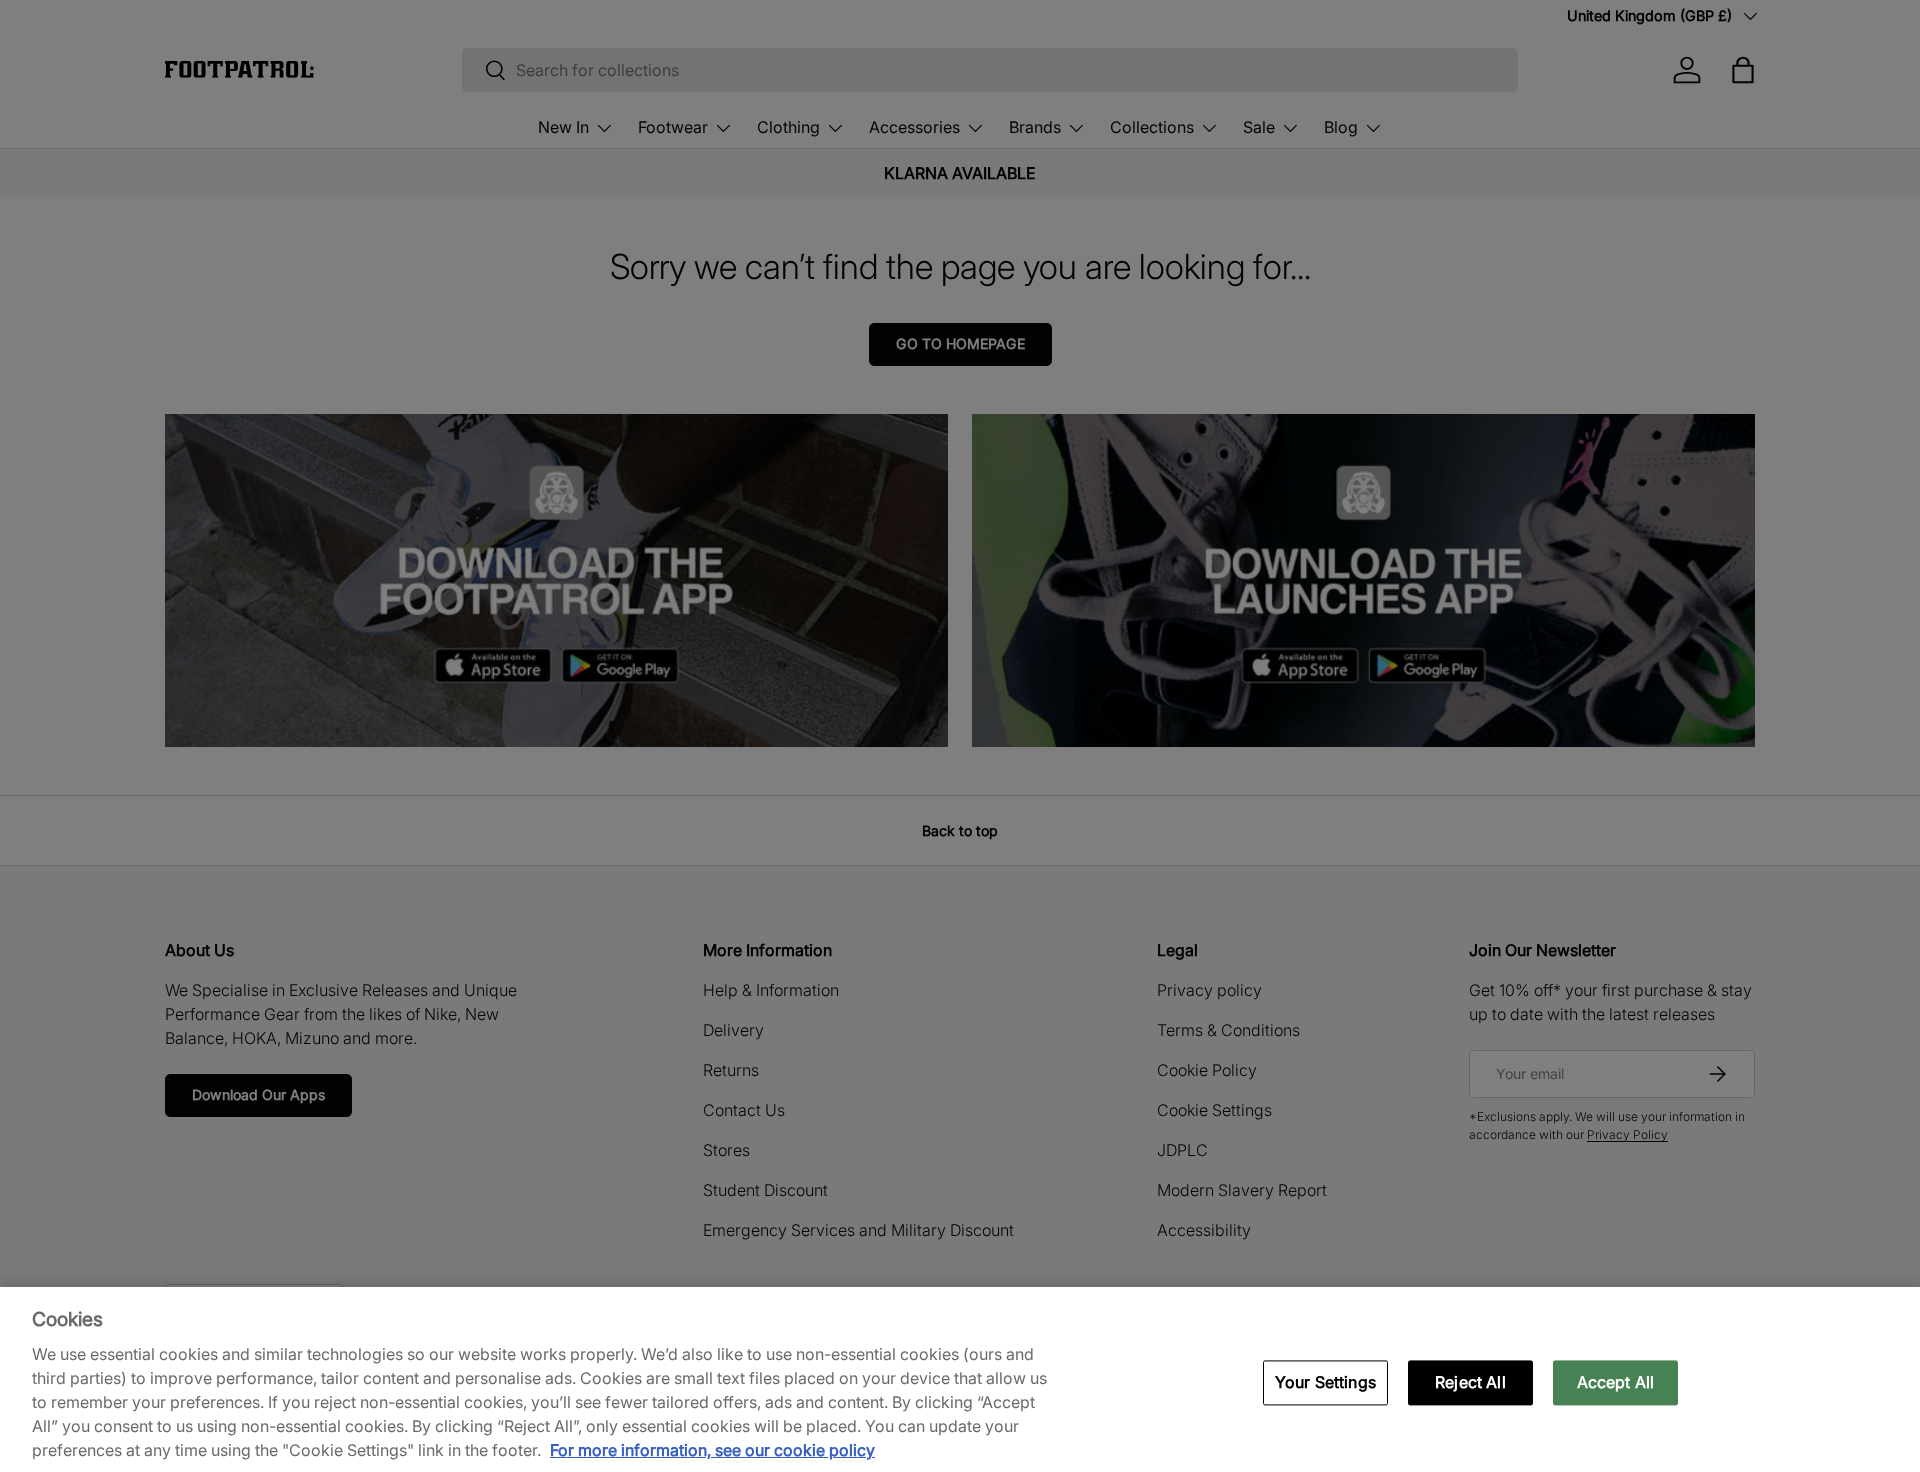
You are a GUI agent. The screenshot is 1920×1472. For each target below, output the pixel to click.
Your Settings (1325, 1382)
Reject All (1470, 1382)
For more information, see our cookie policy (712, 1450)
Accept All (1616, 1382)
